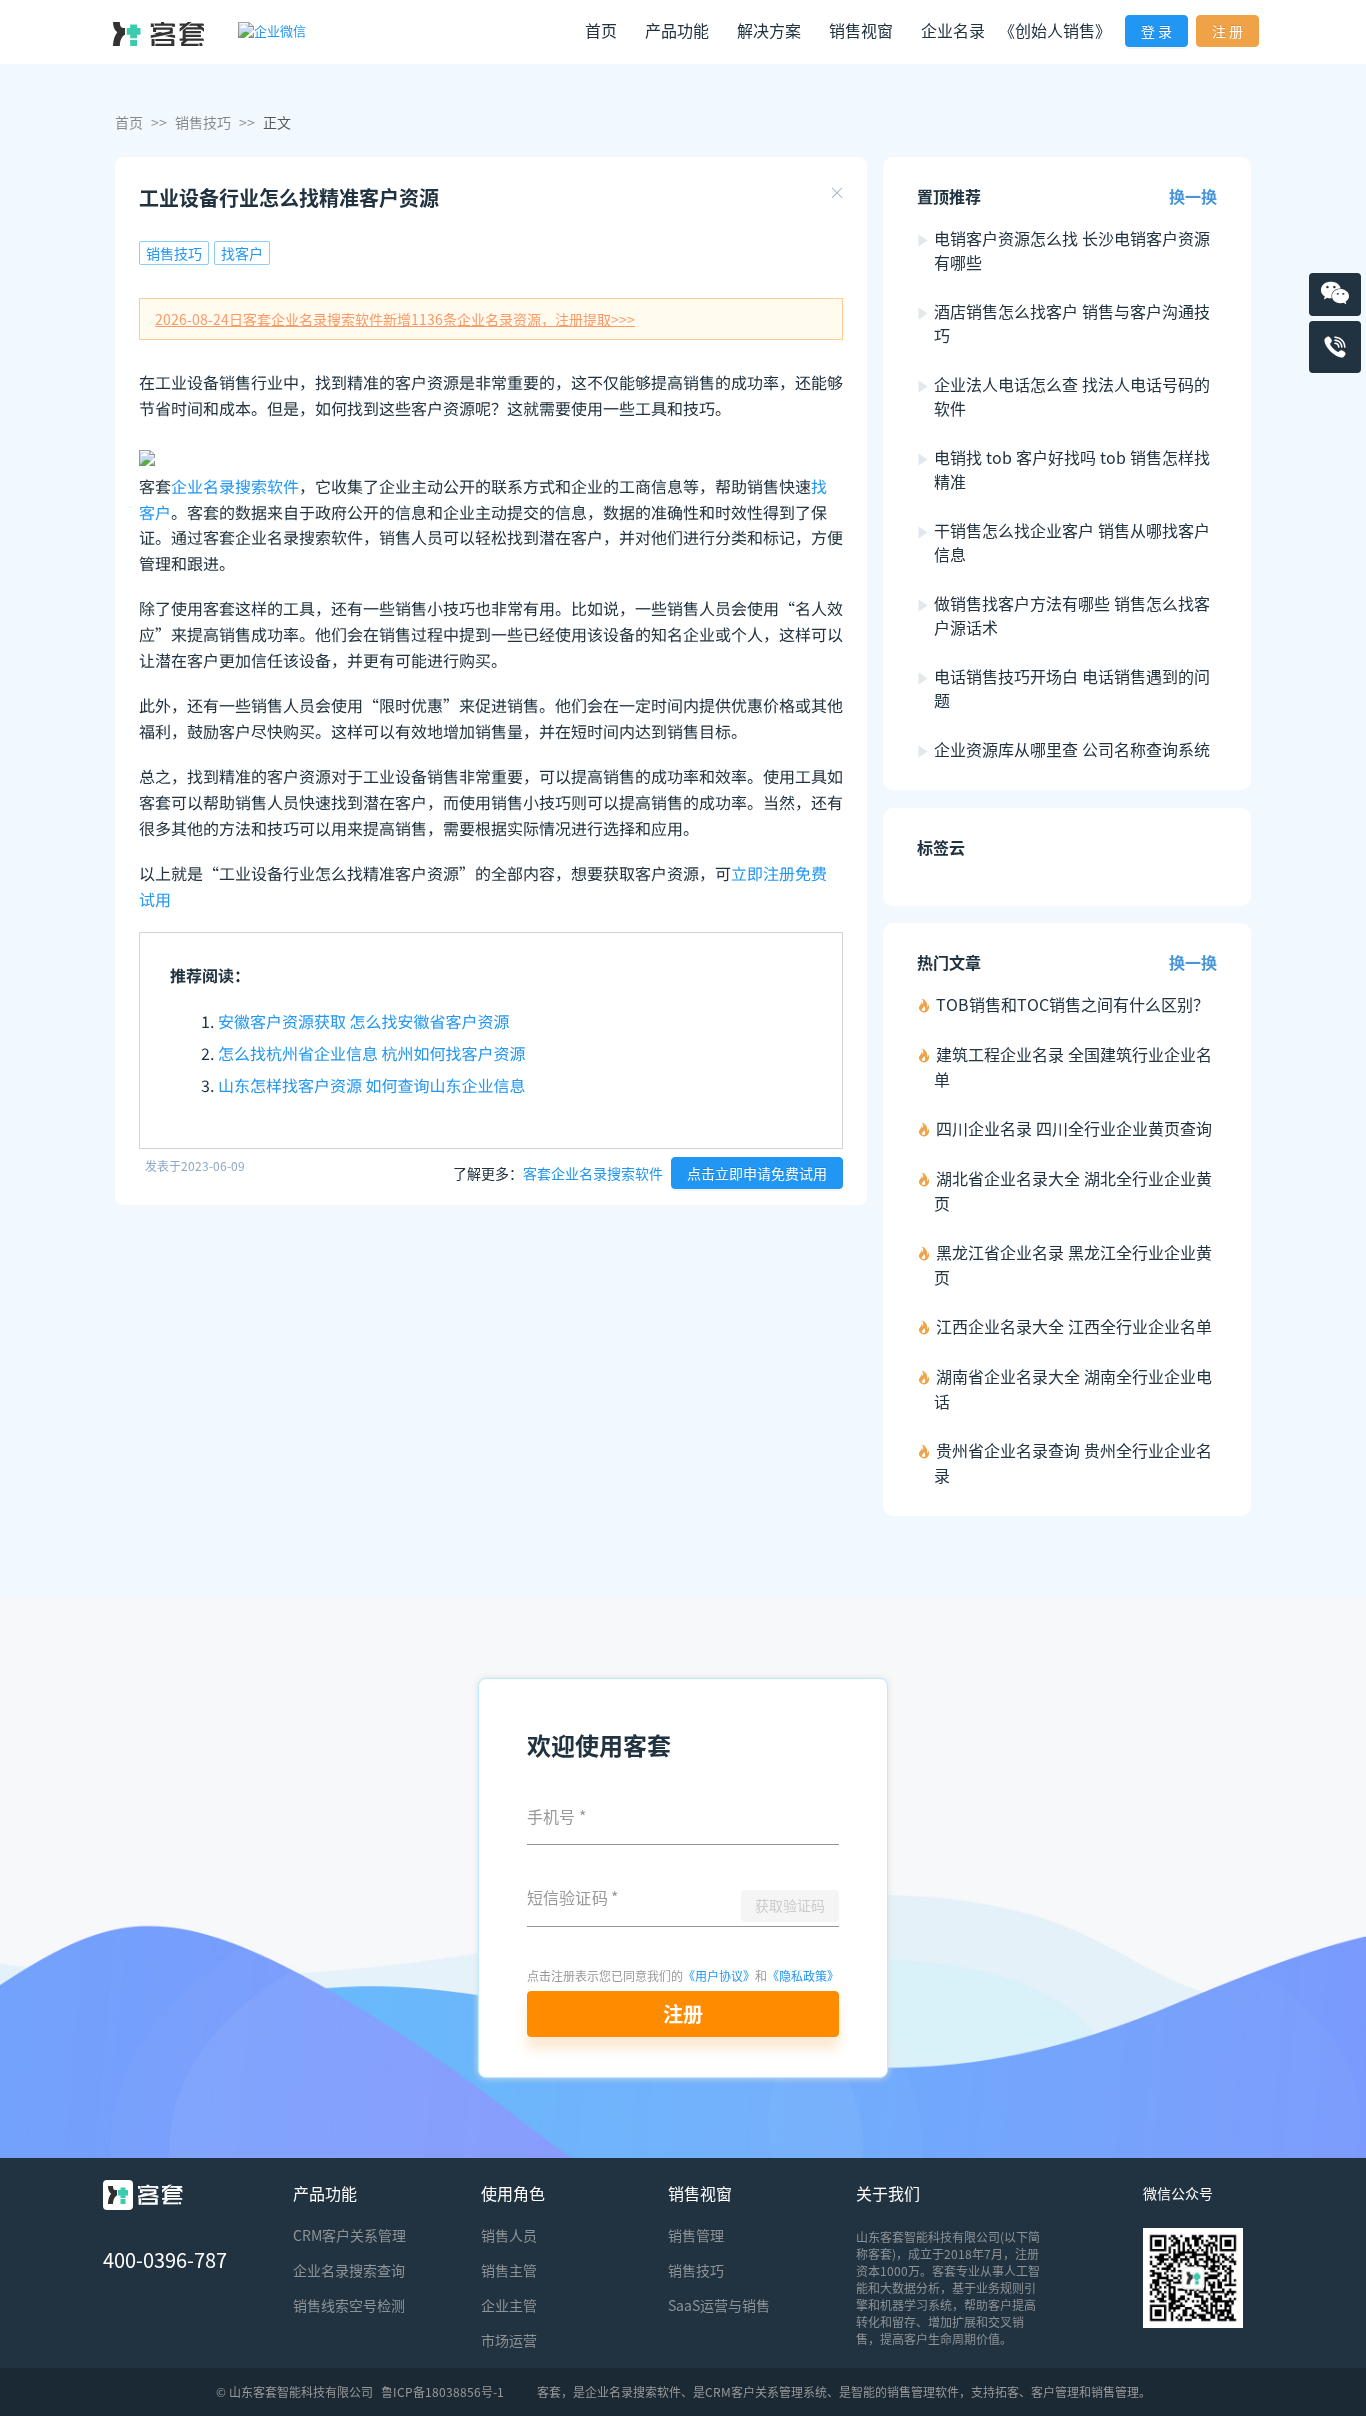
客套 (549, 2391)
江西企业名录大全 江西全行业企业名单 (1074, 1326)
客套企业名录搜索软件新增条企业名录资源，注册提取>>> (395, 319)
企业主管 (509, 2305)
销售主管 (509, 2270)
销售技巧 (203, 122)
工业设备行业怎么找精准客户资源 (289, 197)
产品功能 (325, 2193)
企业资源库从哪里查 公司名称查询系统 (1072, 749)
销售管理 (696, 2235)
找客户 (242, 253)
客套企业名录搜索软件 (593, 1173)
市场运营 (509, 2340)
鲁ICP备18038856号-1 (442, 2391)
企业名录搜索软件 (235, 486)
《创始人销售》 (1055, 30)
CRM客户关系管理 (349, 2235)
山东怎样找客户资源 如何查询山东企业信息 (372, 1085)
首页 (601, 30)
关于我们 (888, 2193)
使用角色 (513, 2193)
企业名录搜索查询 (349, 2270)
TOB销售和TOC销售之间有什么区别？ (1072, 1004)
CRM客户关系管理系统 (766, 2391)
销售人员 (509, 2235)
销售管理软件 (923, 2391)
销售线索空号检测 (349, 2305)
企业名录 (953, 30)
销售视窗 (700, 2193)
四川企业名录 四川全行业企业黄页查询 (1074, 1128)
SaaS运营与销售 (719, 2305)
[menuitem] (601, 32)
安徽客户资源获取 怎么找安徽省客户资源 (364, 1021)
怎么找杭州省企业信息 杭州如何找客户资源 (372, 1053)
